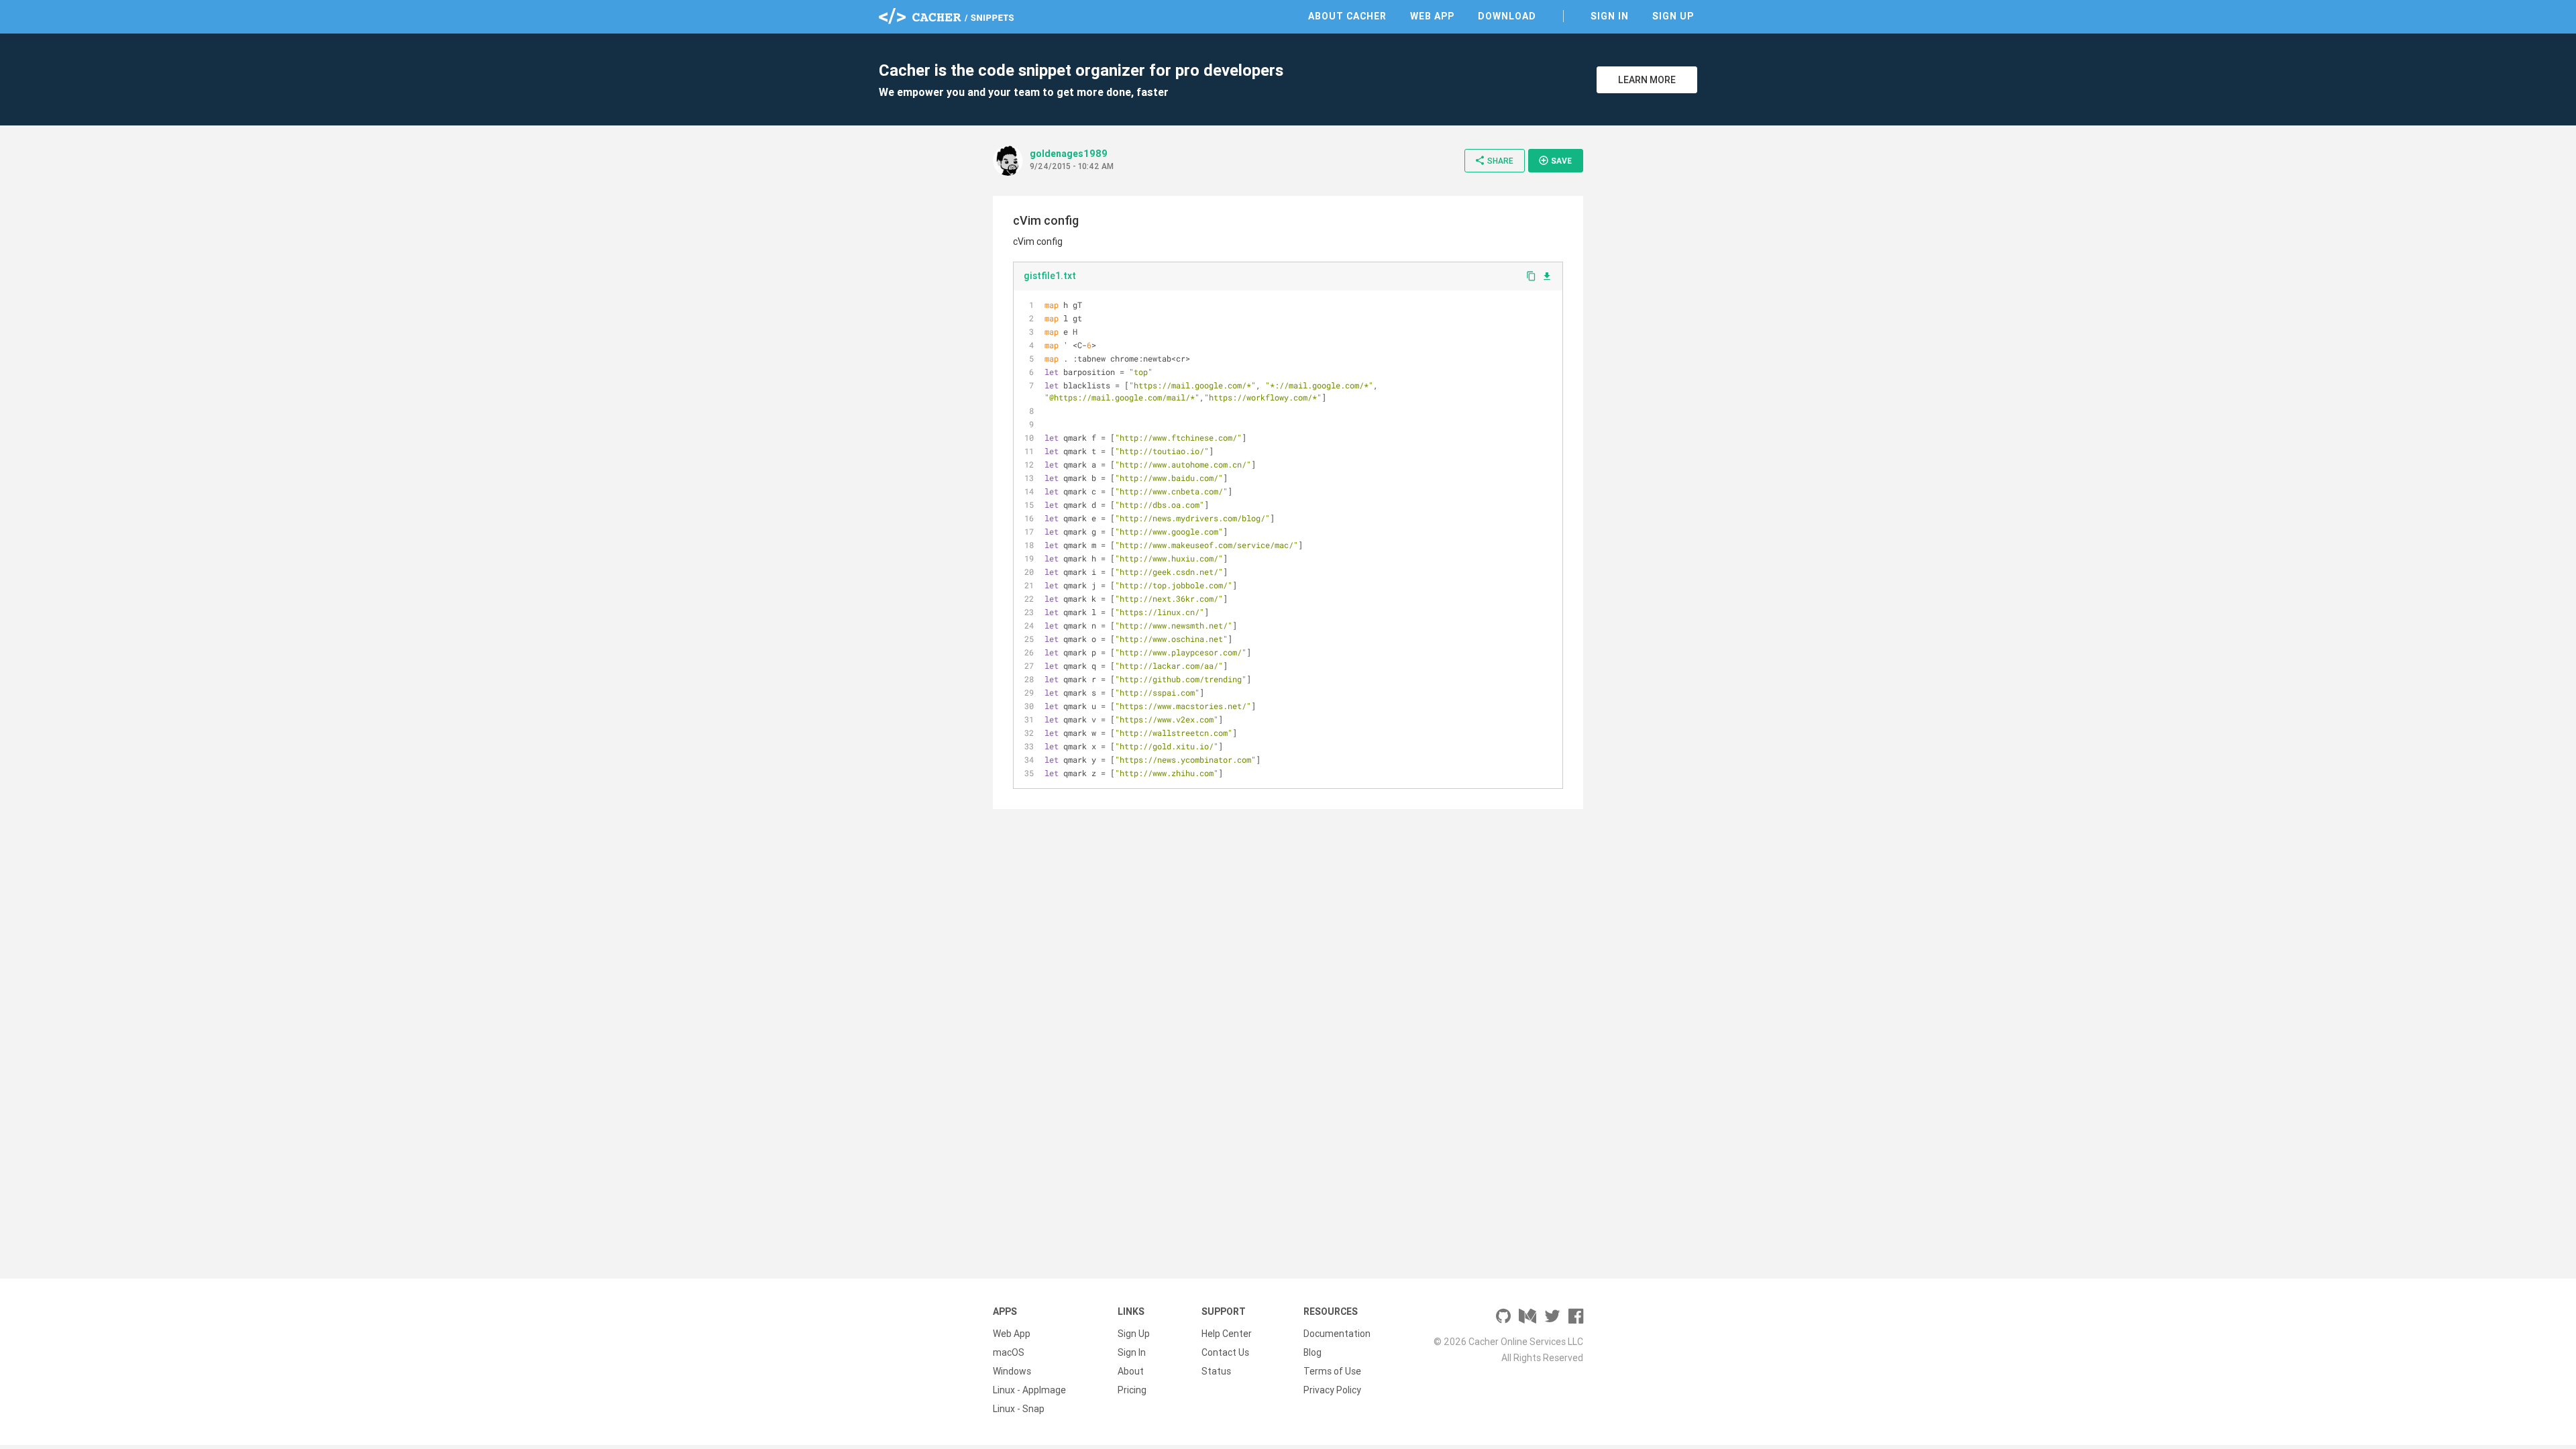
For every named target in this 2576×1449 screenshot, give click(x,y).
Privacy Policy (1332, 1390)
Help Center (1227, 1334)
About (1131, 1371)
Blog (1312, 1352)
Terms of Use (1332, 1371)
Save (1555, 160)
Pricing (1132, 1390)
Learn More (1647, 80)
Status (1216, 1371)
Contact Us (1225, 1352)
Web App (1432, 16)
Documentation (1337, 1334)
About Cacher (1347, 16)
